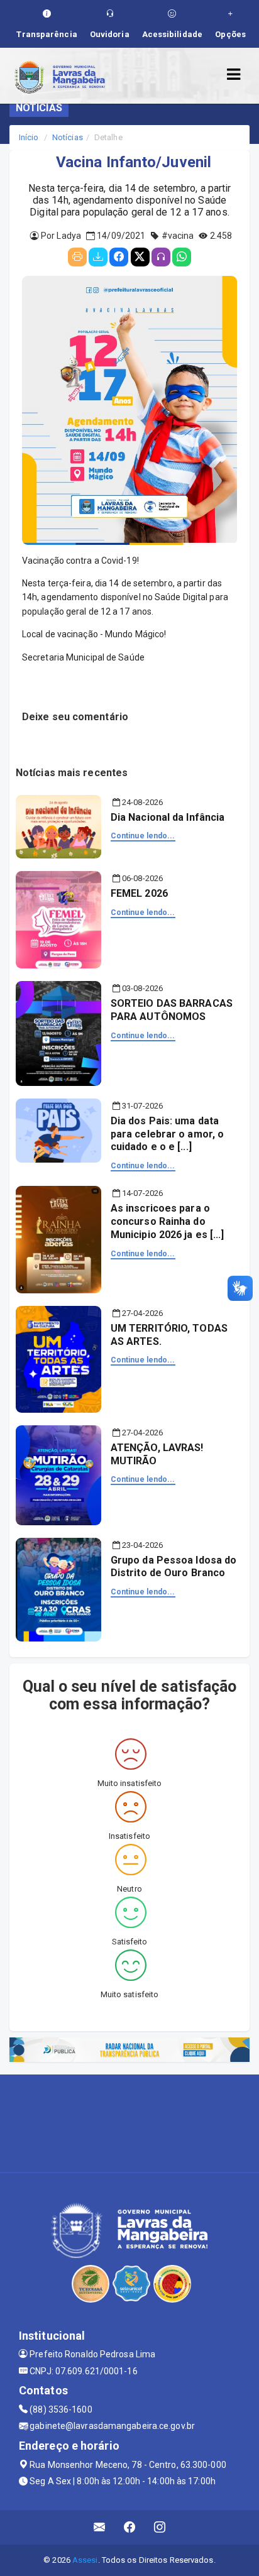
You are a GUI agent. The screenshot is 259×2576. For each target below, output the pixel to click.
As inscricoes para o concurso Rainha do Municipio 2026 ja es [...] (168, 1221)
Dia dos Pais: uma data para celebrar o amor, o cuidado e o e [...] (167, 1134)
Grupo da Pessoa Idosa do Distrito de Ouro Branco (174, 1567)
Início (29, 137)
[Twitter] (140, 257)
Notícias (68, 137)
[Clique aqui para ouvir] (161, 257)
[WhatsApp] (182, 257)
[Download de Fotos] (98, 257)
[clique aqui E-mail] (100, 2527)
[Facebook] (119, 257)
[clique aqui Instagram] (160, 2527)
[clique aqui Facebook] (130, 2527)
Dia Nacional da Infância (168, 817)
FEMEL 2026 (139, 893)
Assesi (85, 2560)
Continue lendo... (143, 836)
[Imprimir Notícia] (77, 257)
